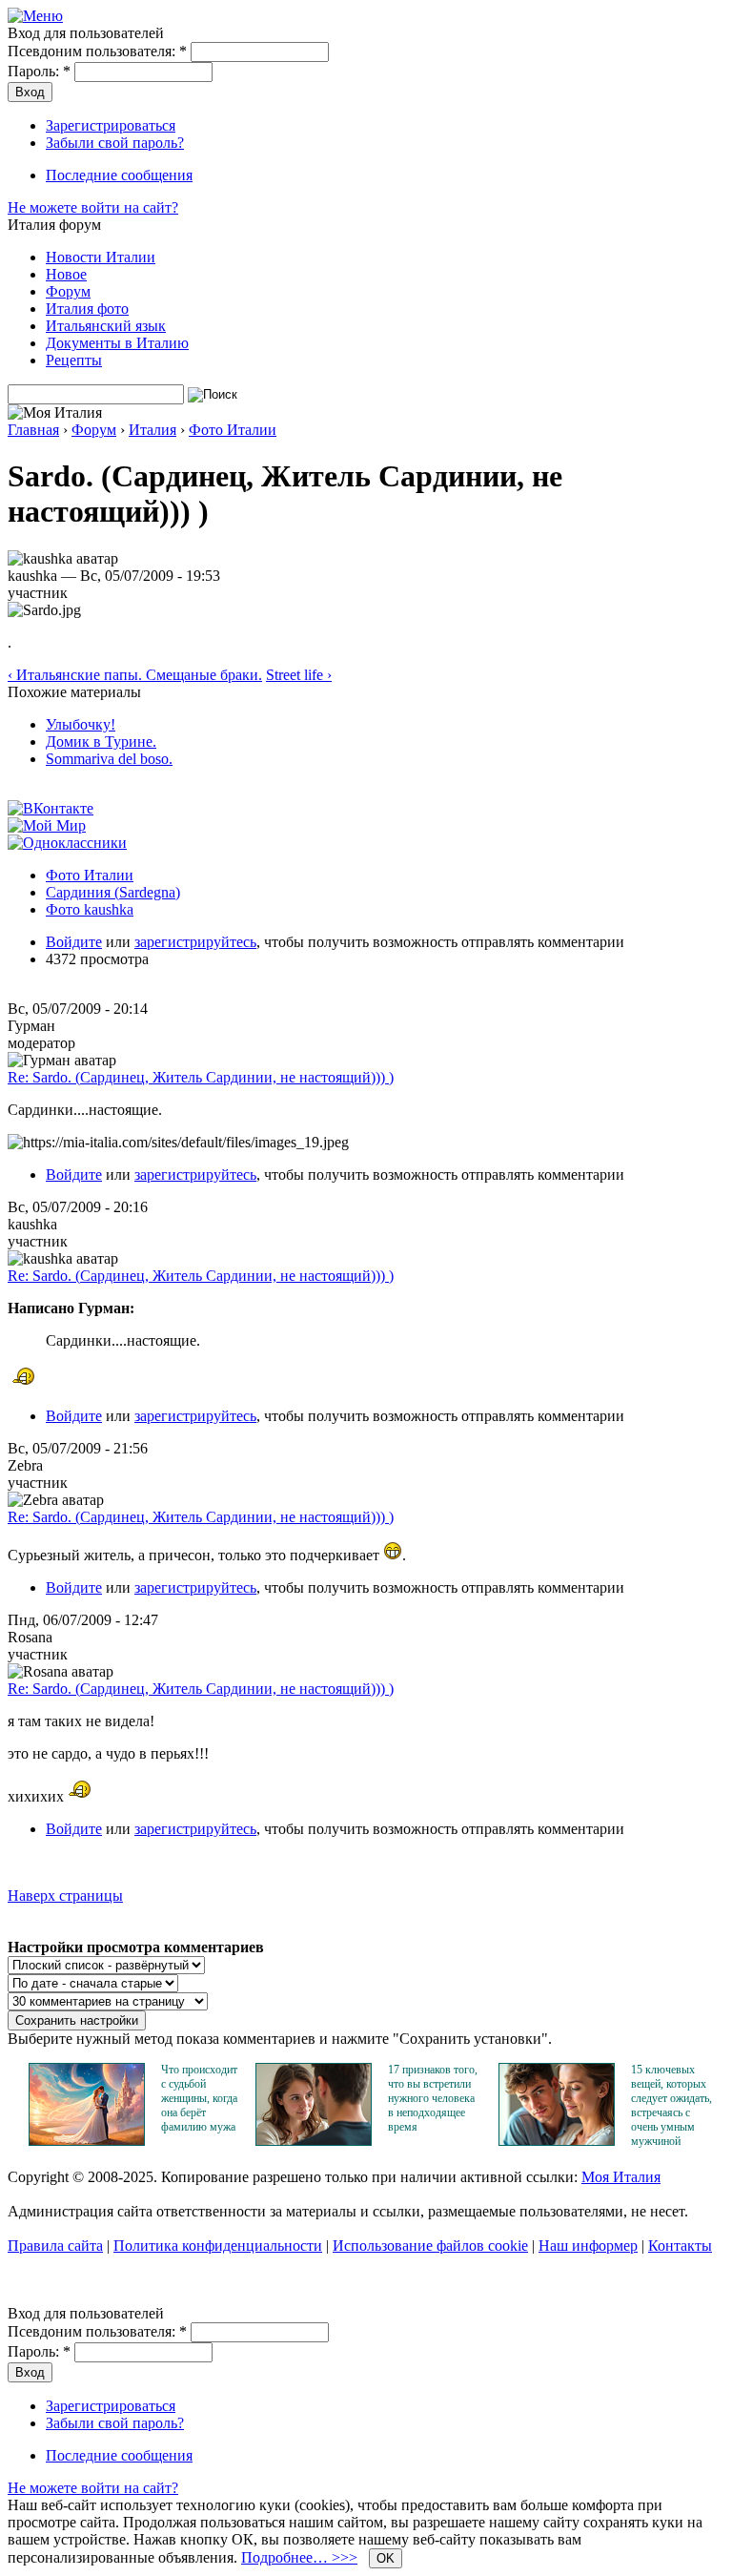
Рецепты (74, 360)
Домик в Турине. (101, 742)
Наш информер (588, 2246)
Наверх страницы (65, 1896)
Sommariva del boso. (109, 759)
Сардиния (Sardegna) (113, 892)
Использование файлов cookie (430, 2246)
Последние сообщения (119, 175)
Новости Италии (101, 257)
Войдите (74, 942)
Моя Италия (621, 2177)
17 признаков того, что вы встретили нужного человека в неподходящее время (433, 2098)
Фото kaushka (90, 909)
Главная (33, 430)
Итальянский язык (106, 326)
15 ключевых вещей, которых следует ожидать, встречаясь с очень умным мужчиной (671, 2105)
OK (386, 2558)
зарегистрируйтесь (195, 942)
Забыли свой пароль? (115, 143)
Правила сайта (55, 2246)
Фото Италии (233, 430)
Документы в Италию (117, 343)
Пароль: (39, 71)
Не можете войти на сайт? (93, 207)
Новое (66, 274)
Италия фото (87, 309)
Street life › (299, 675)
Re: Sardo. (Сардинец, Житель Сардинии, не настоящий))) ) (201, 1077)
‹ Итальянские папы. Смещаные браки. (135, 675)
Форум (68, 291)
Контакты (680, 2246)
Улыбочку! (81, 724)
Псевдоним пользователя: (97, 51)
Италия (152, 430)
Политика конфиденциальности (218, 2246)
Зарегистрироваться (111, 125)
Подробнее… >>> (299, 2557)
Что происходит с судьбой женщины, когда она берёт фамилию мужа (199, 2098)
